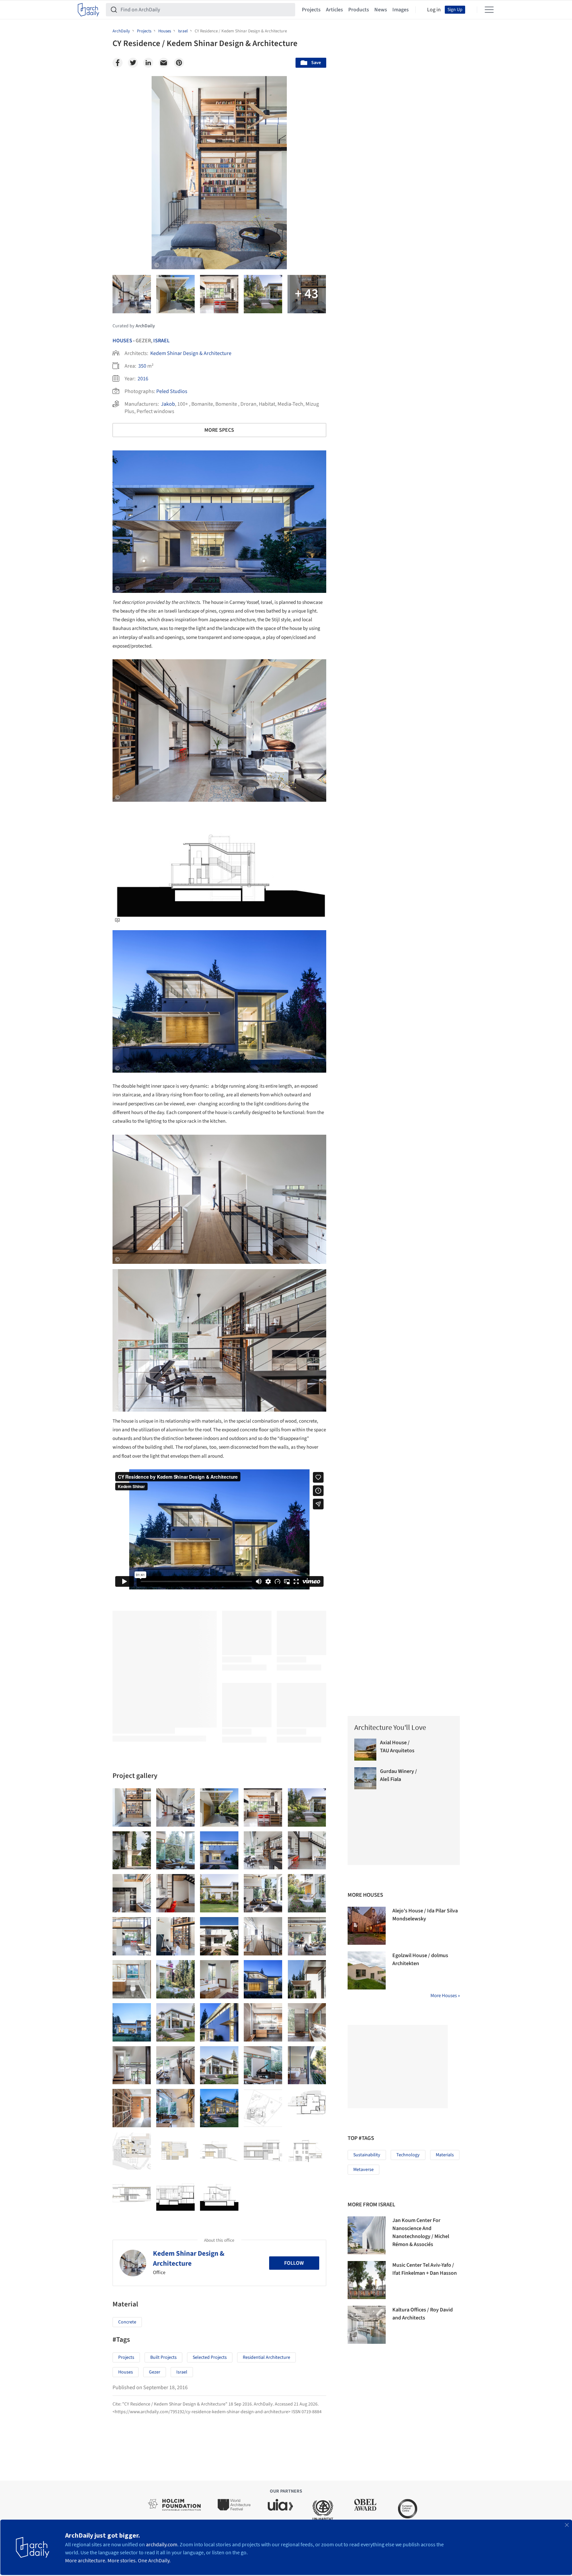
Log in (434, 10)
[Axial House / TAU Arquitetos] (365, 1750)
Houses (122, 341)
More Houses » (445, 1996)
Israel (161, 341)
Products (359, 10)
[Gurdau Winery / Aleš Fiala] (365, 1778)
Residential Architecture (266, 2357)
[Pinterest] (179, 63)
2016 (143, 379)
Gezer (155, 2372)
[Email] (164, 63)
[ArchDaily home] (88, 10)
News (381, 10)
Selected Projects (210, 2357)
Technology (408, 2155)
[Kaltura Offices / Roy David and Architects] (367, 2325)
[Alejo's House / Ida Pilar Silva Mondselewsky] (367, 1926)
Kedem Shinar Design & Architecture (191, 353)
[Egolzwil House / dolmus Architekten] (367, 1970)
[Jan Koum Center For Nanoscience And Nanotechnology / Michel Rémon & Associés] (367, 2235)
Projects (311, 10)
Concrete (127, 2322)
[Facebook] (118, 63)
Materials (445, 2155)
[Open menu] (489, 10)
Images (401, 10)
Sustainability (367, 2155)
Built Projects (163, 2357)
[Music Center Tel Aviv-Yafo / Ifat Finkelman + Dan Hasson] (367, 2280)
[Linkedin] (148, 63)
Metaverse (363, 2170)
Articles (334, 10)
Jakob (168, 404)
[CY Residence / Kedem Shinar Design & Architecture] (132, 1807)
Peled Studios (172, 391)
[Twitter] (133, 63)
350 (142, 366)
